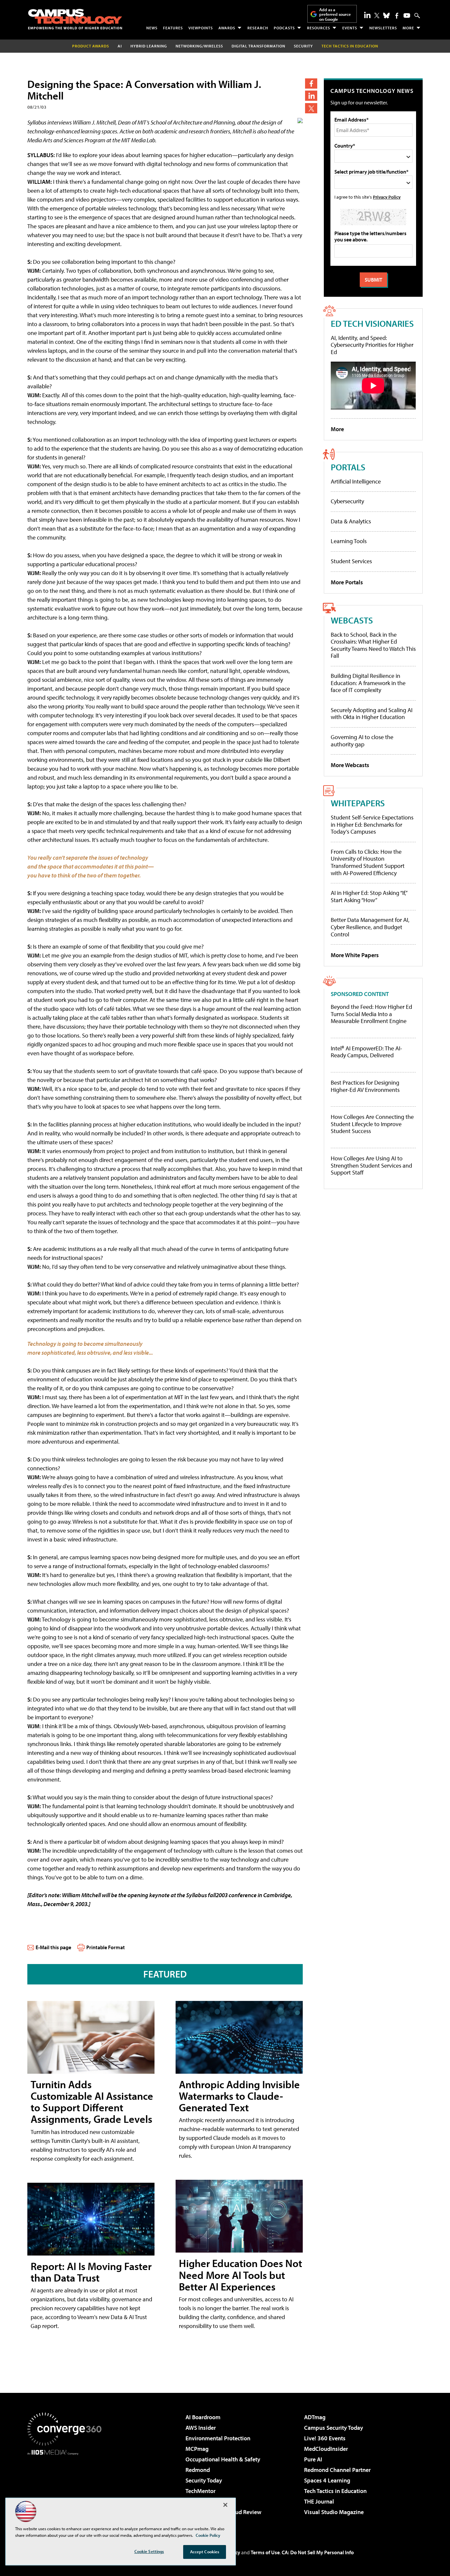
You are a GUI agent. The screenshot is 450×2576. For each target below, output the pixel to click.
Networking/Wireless (199, 46)
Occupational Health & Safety (223, 2459)
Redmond (198, 2470)
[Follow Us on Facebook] (397, 16)
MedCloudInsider (326, 2449)
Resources (319, 28)
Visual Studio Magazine (334, 2512)
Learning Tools (349, 541)
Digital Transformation (258, 46)
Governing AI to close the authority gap (362, 741)
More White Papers (355, 955)
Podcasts (284, 28)
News (152, 28)
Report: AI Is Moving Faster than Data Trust (91, 2272)
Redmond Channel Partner (337, 2470)
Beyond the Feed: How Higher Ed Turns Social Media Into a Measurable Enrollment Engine (371, 1014)
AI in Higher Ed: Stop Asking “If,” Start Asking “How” (369, 896)
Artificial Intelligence (356, 481)
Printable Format (106, 1947)
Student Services (351, 561)
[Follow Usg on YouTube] (407, 15)
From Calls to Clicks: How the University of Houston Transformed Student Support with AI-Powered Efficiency (368, 862)
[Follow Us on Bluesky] (386, 15)
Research (258, 28)
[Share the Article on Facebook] (311, 83)
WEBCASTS (352, 620)
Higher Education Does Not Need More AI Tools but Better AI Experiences (240, 2275)
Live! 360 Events (325, 2438)
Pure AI (313, 2459)
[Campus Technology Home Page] (75, 19)
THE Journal (319, 2501)
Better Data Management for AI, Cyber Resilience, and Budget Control (370, 927)
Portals (348, 467)
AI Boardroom (203, 2417)
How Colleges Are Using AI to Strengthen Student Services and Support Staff (371, 1165)
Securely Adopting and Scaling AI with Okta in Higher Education (372, 714)
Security (303, 46)
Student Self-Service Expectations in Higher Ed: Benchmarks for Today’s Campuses (372, 824)
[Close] (225, 2505)
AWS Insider (201, 2428)
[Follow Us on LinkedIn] (367, 15)
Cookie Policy (208, 2535)
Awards (227, 28)
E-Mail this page (53, 1947)
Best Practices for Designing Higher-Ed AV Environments (365, 1086)
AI (120, 46)
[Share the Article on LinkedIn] (311, 96)
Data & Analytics (351, 521)
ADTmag (315, 2417)
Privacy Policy (387, 197)
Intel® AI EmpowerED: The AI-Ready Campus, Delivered (366, 1052)
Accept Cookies (205, 2552)
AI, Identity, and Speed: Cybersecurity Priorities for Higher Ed (372, 345)
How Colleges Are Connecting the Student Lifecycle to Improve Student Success (372, 1124)
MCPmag (197, 2449)
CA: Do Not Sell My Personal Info (318, 2552)
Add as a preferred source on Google (335, 14)
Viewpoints (201, 28)
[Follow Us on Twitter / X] (377, 15)
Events (350, 28)
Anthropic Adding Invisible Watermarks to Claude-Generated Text (239, 2096)
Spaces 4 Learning (327, 2480)
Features (173, 28)
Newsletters (383, 28)
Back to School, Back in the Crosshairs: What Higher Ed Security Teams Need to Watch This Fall (373, 645)
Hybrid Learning (149, 46)
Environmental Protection (218, 2438)
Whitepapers (358, 803)
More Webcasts (350, 765)
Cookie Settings (149, 2551)
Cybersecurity (347, 501)
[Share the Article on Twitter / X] (311, 108)
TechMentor (200, 2491)
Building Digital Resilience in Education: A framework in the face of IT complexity (368, 683)
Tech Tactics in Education (335, 2491)
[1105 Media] (67, 2489)
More (408, 28)
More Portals (347, 582)
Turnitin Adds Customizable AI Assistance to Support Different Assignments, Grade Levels (92, 2102)
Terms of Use (265, 2552)
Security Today (204, 2480)
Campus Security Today (334, 2428)
